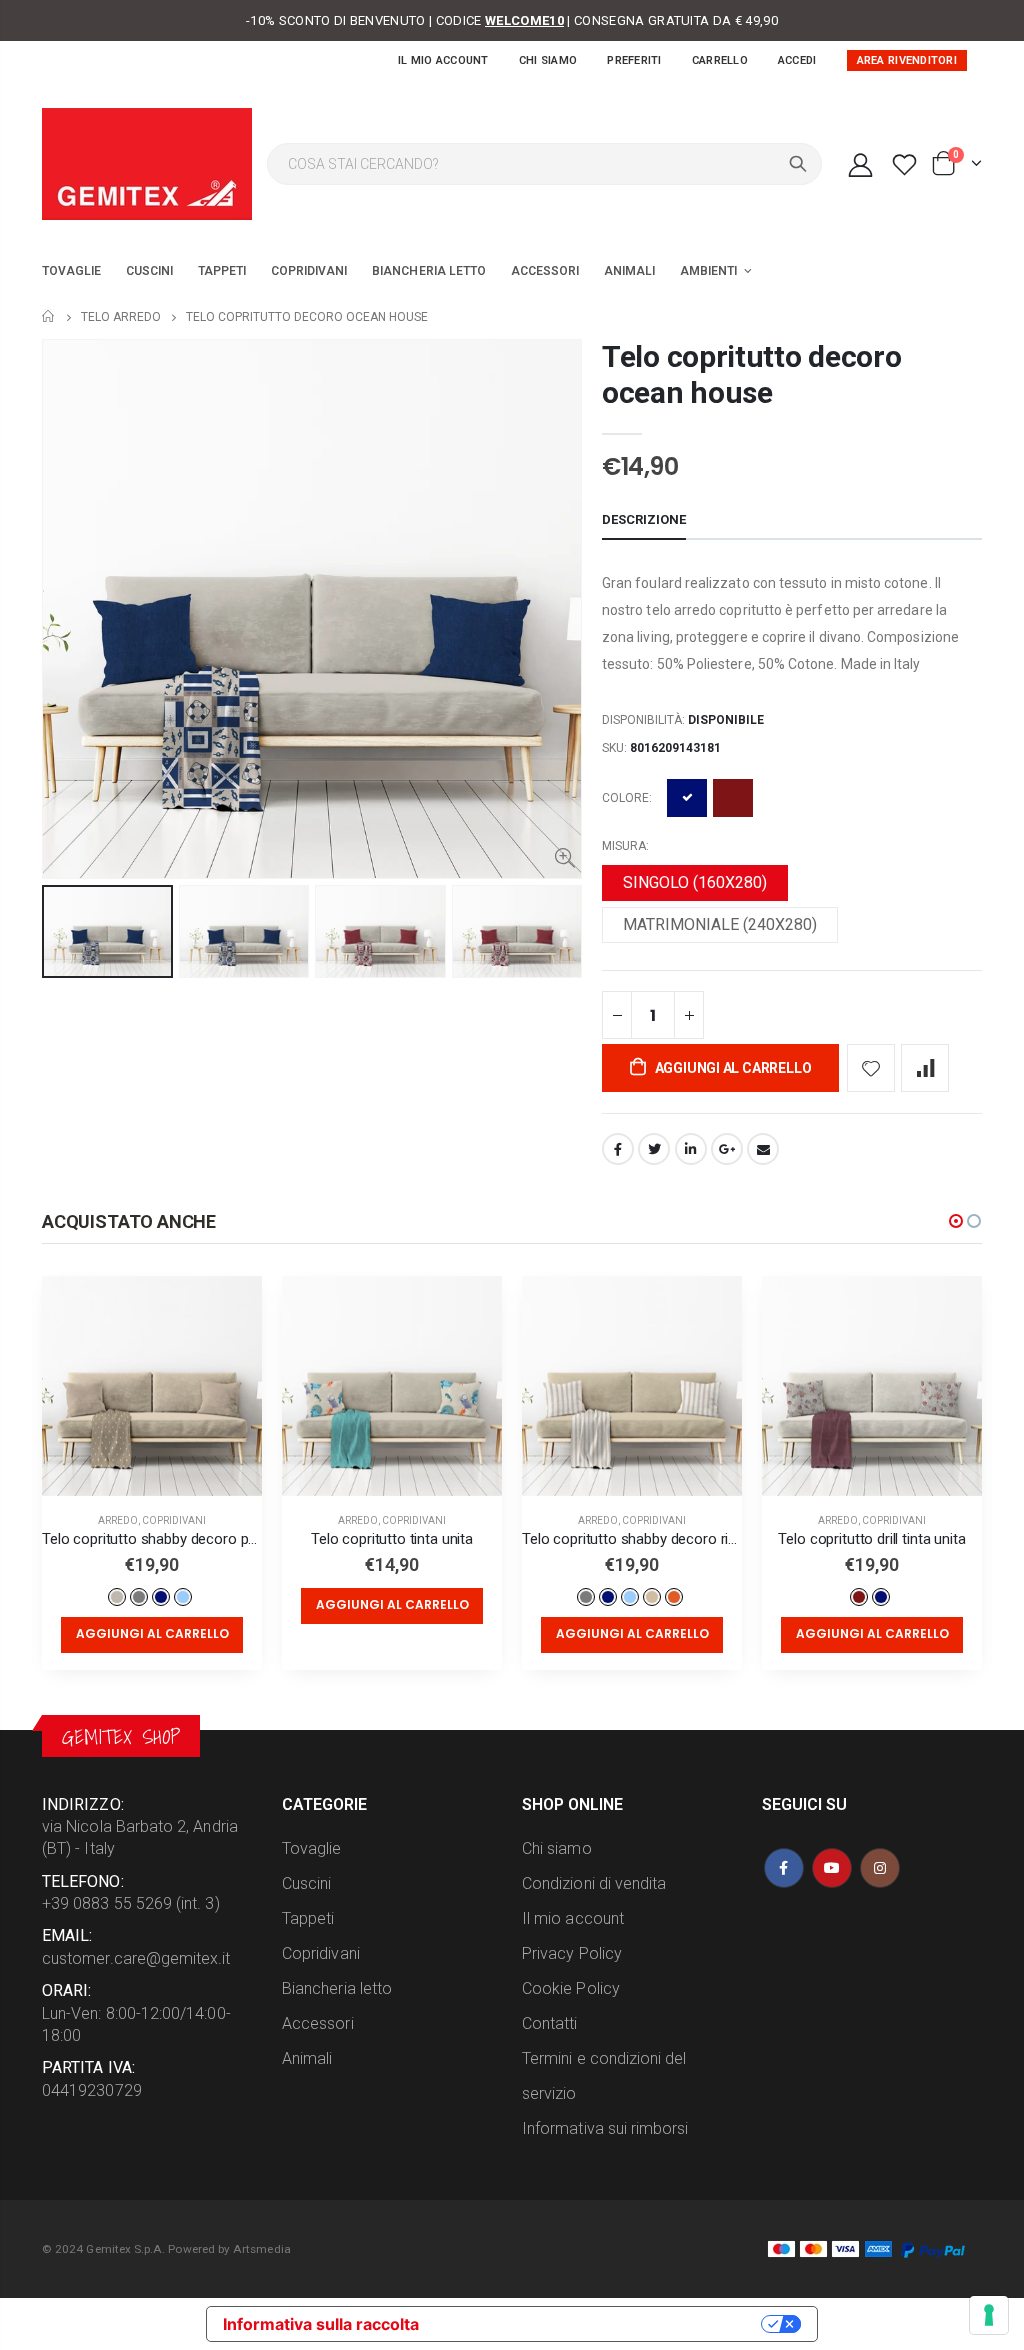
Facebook (618, 1149)
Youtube (832, 1868)
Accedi (797, 60)
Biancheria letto (337, 1988)
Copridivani (174, 1520)
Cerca (798, 164)
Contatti (550, 2023)
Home (49, 316)
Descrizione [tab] (644, 519)
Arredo (118, 1520)
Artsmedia (262, 2249)
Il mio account (443, 60)
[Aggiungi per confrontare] (925, 1068)
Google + (727, 1149)
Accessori (318, 2023)
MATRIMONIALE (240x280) (720, 924)
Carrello (720, 60)
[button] (956, 1221)
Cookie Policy (571, 1988)
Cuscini (306, 1883)
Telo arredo (121, 317)
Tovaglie (312, 1848)
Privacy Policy (572, 1953)
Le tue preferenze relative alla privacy (600, 2324)
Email (763, 1149)
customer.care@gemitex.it (136, 1958)
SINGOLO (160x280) (695, 882)
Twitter (654, 1149)
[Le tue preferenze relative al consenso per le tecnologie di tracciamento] (989, 2315)
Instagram (880, 1868)
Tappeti (308, 1918)
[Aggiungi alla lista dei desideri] (871, 1068)
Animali (307, 2058)
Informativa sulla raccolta (321, 2324)
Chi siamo (548, 60)
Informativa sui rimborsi (605, 2128)
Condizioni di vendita (594, 1883)
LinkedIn (691, 1149)
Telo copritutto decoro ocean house (751, 374)
